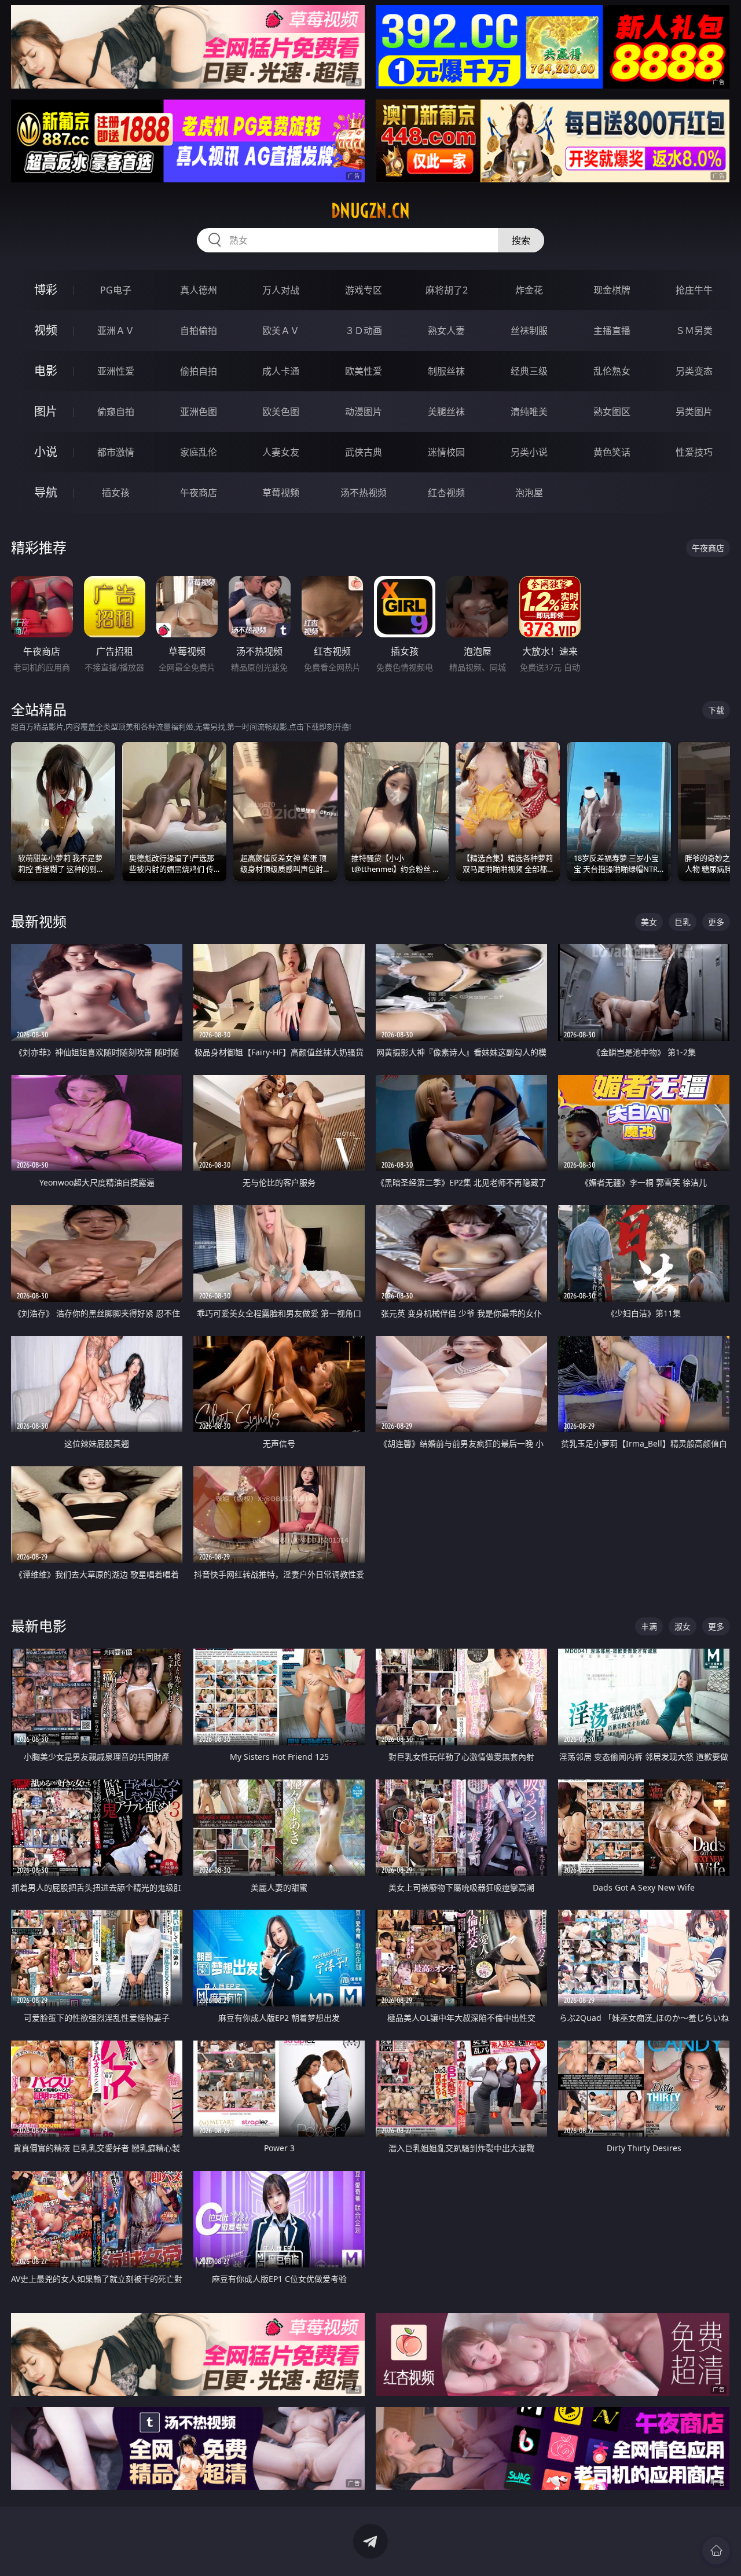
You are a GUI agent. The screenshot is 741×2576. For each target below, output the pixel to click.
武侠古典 (364, 452)
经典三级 (529, 371)
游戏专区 (364, 290)
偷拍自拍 (199, 371)
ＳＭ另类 (694, 331)
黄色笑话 (612, 452)
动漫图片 (364, 412)
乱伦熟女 (612, 371)
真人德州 (199, 290)
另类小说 (529, 452)
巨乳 (683, 922)
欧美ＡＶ (281, 331)
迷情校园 (446, 452)
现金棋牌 (612, 290)
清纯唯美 (529, 412)
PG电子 (116, 290)
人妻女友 (281, 452)
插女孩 (116, 493)
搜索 (521, 240)
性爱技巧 (694, 452)
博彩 (46, 290)
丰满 (649, 1626)
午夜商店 (199, 493)
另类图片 (694, 412)
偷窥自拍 (116, 412)
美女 (649, 922)
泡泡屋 (529, 493)
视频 (46, 330)
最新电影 (39, 1626)
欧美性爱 (364, 371)
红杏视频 (446, 493)
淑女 (683, 1626)
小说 (46, 452)
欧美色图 (281, 412)
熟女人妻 (446, 331)
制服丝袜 (446, 371)
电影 (46, 371)
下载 (716, 710)
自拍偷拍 (199, 331)
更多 (716, 922)
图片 (46, 411)
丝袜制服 (529, 331)
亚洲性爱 (116, 371)
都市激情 (116, 452)
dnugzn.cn (370, 211)
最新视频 (39, 921)
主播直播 (612, 331)
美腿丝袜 (446, 412)
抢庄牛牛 (694, 290)
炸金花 (529, 290)
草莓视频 (281, 493)
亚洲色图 (199, 412)
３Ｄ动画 (364, 331)
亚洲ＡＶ (116, 331)
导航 (46, 492)
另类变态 (694, 371)
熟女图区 (612, 412)
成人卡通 (281, 371)
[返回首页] (716, 2551)
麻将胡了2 (447, 290)
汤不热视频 (364, 493)
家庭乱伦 (199, 452)
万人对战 (281, 290)
